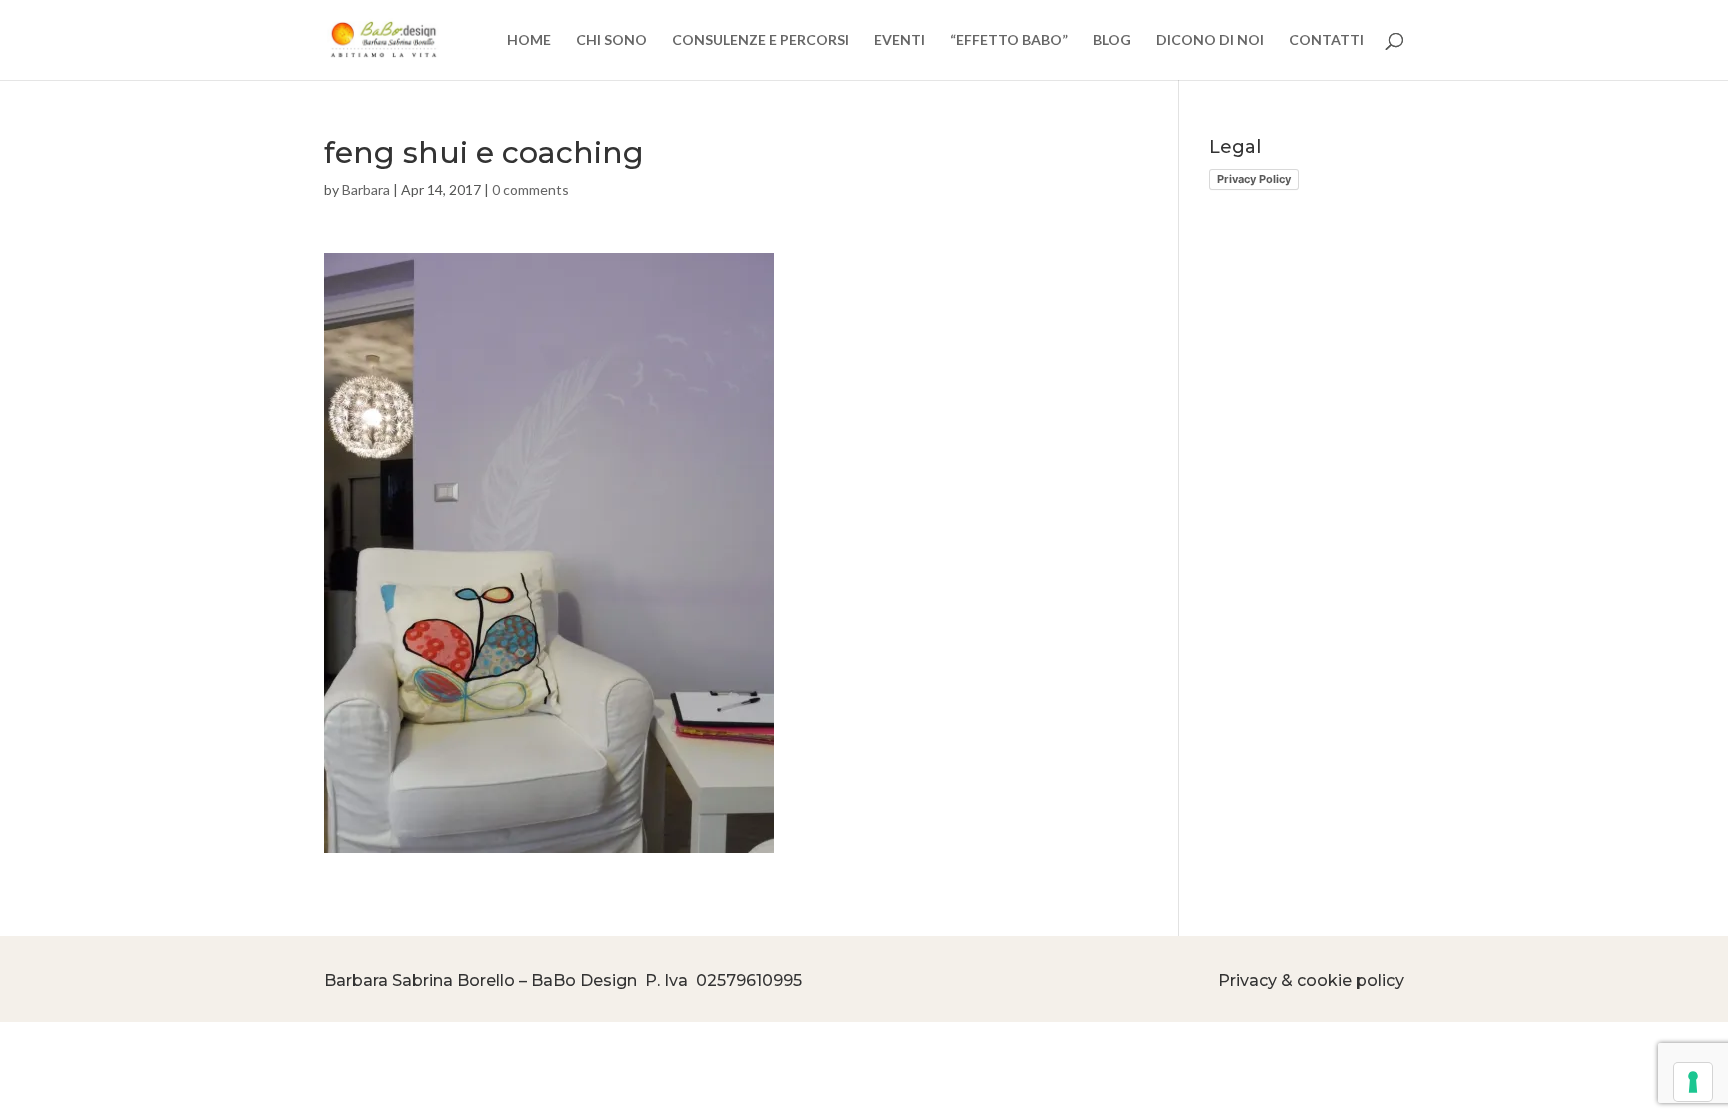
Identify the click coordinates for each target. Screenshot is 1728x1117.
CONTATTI (1326, 40)
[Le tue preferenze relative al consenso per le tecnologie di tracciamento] (1693, 1082)
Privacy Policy (1254, 179)
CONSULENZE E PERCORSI (760, 40)
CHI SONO (611, 40)
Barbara (366, 189)
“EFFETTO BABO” (1009, 40)
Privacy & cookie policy (1311, 980)
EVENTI (899, 40)
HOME (529, 40)
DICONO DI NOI (1210, 40)
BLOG (1112, 40)
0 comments (530, 189)
